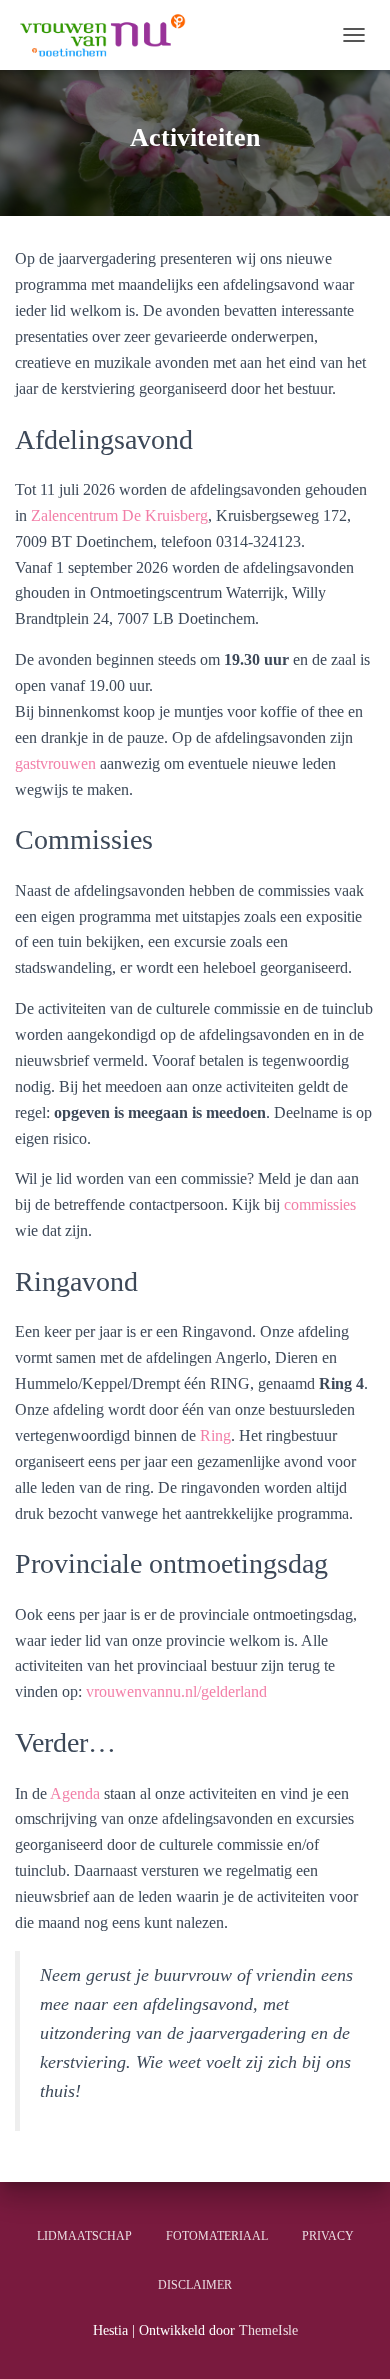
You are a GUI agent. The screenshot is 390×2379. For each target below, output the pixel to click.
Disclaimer (195, 2285)
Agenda (75, 1793)
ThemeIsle (268, 2330)
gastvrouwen (57, 763)
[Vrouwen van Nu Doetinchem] (108, 35)
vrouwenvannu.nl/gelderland (176, 1691)
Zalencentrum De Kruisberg (119, 515)
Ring (215, 1435)
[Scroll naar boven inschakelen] (350, 2339)
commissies (320, 1204)
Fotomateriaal (217, 2236)
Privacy (328, 2236)
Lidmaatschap (84, 2236)
